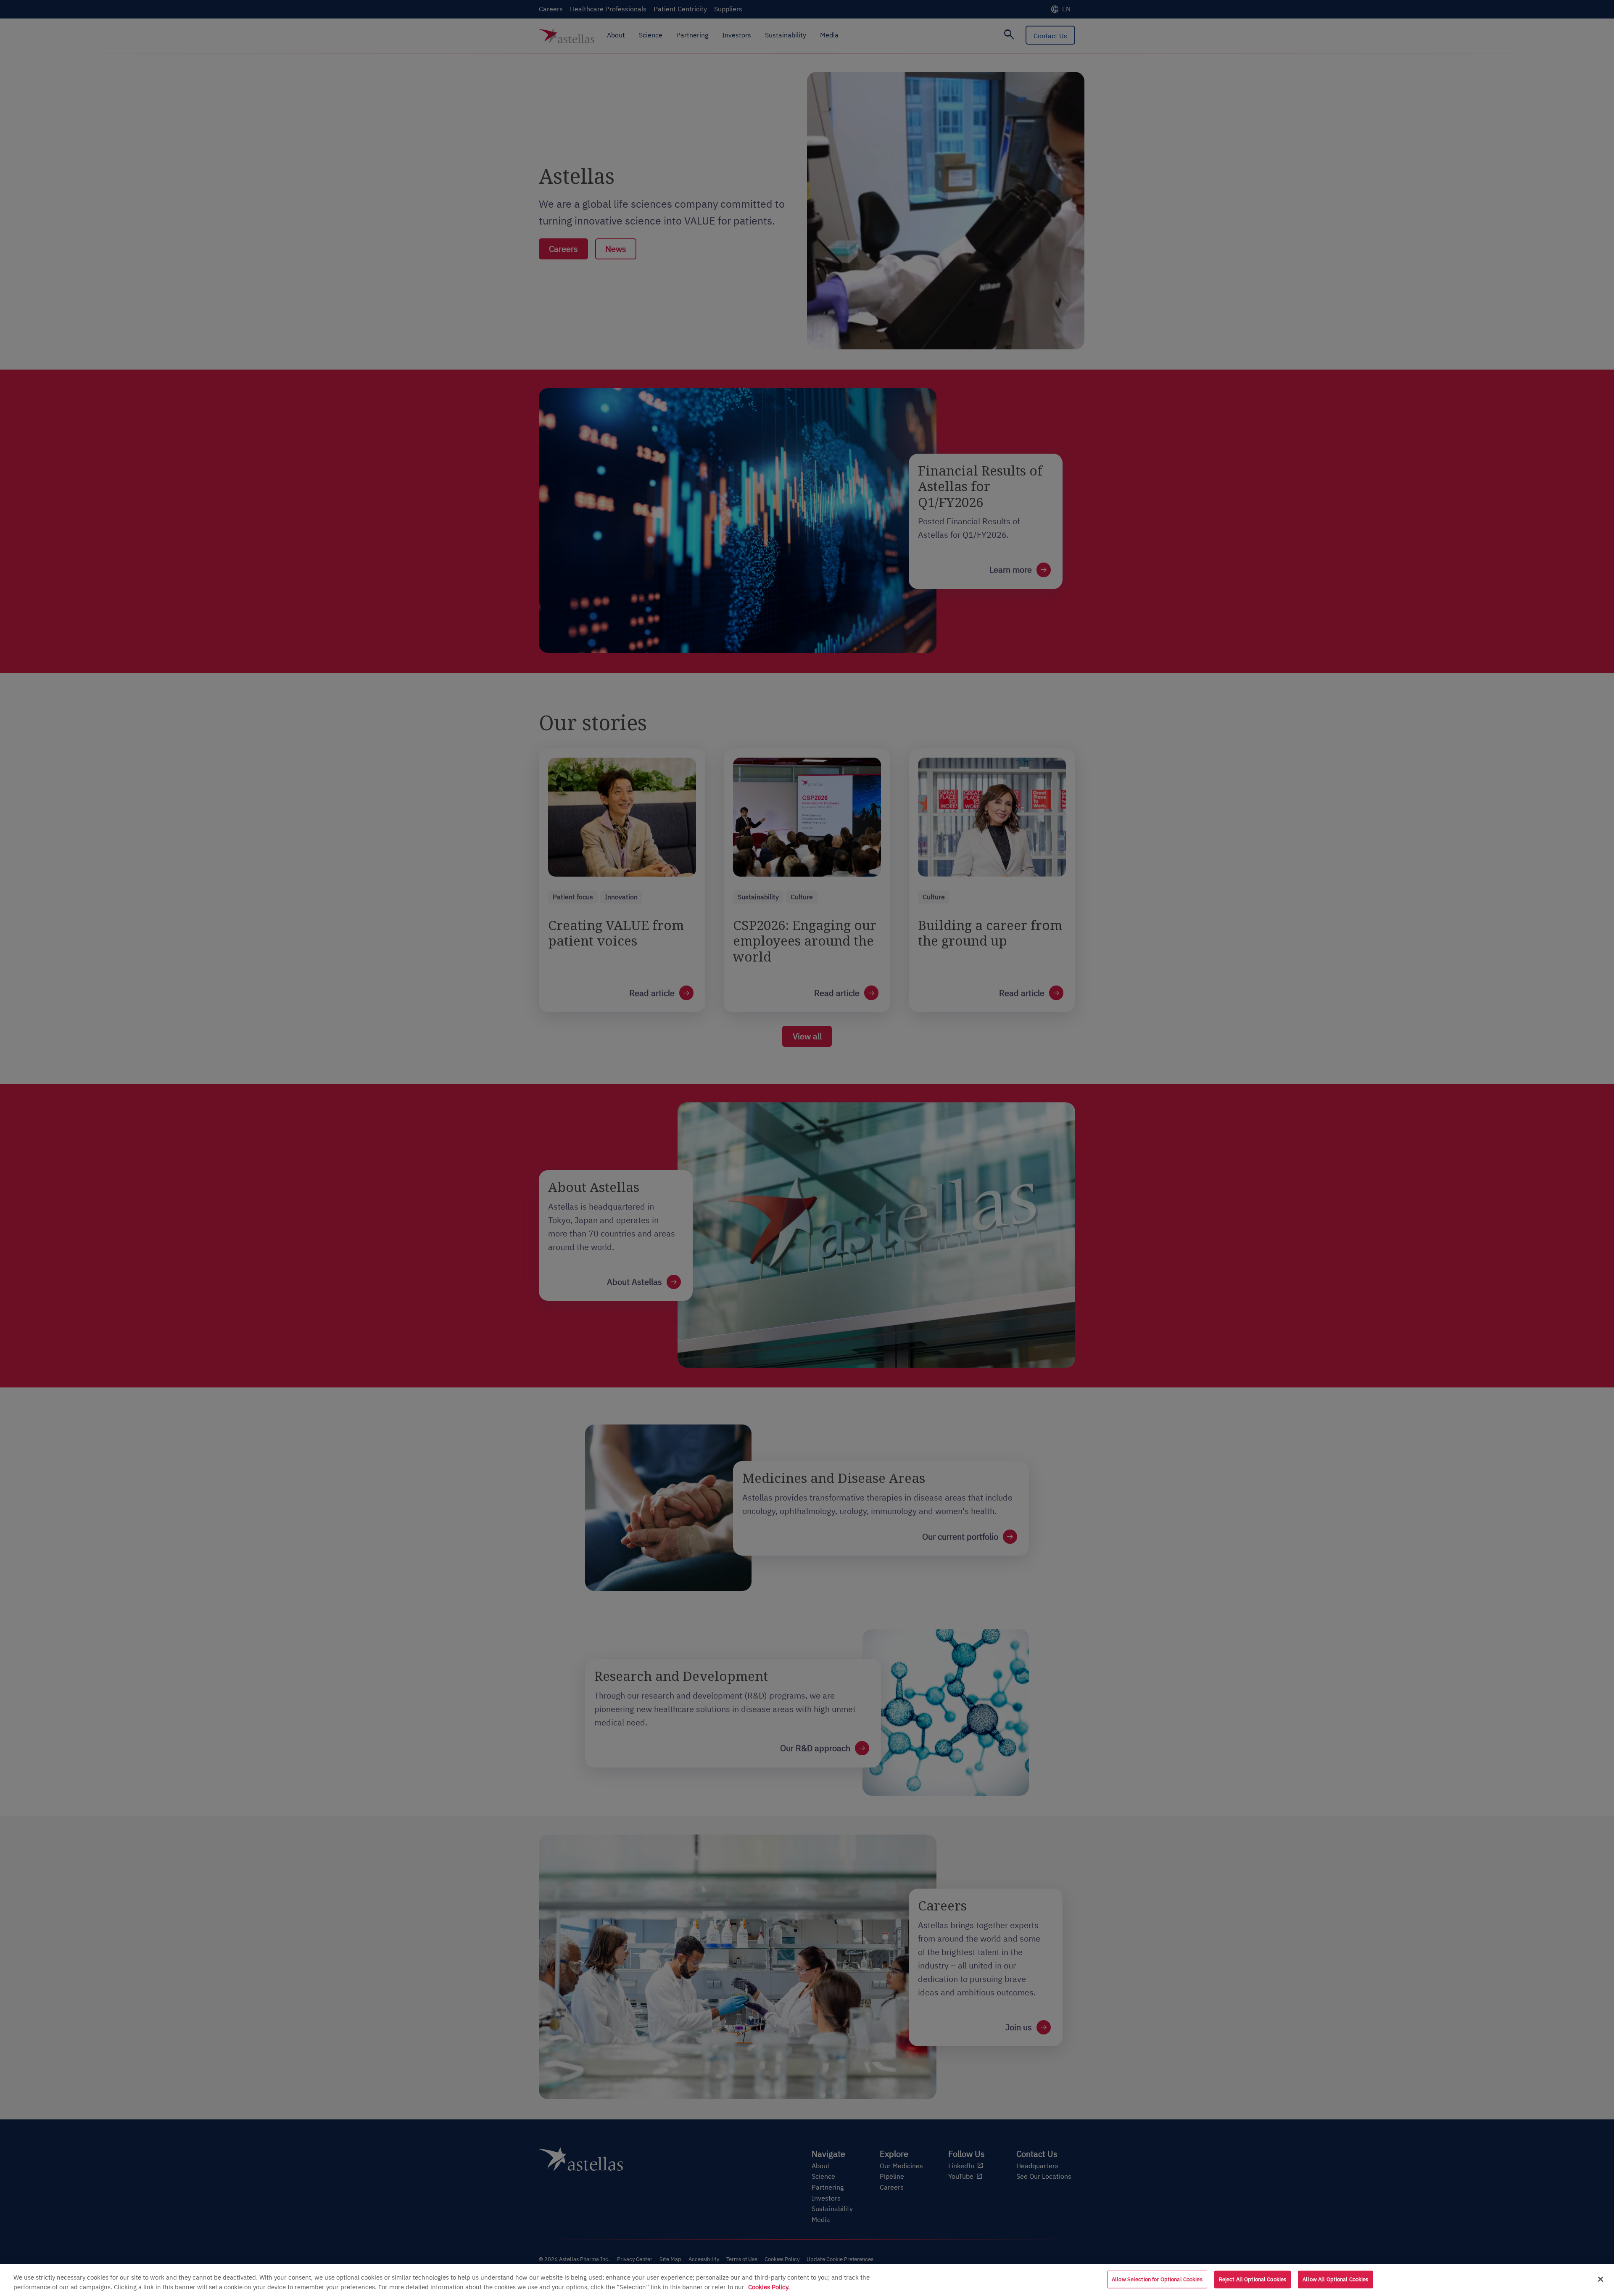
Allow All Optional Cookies (1335, 2279)
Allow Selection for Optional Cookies (1157, 2279)
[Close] (1601, 2279)
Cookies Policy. (769, 2287)
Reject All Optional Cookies (1253, 2279)
